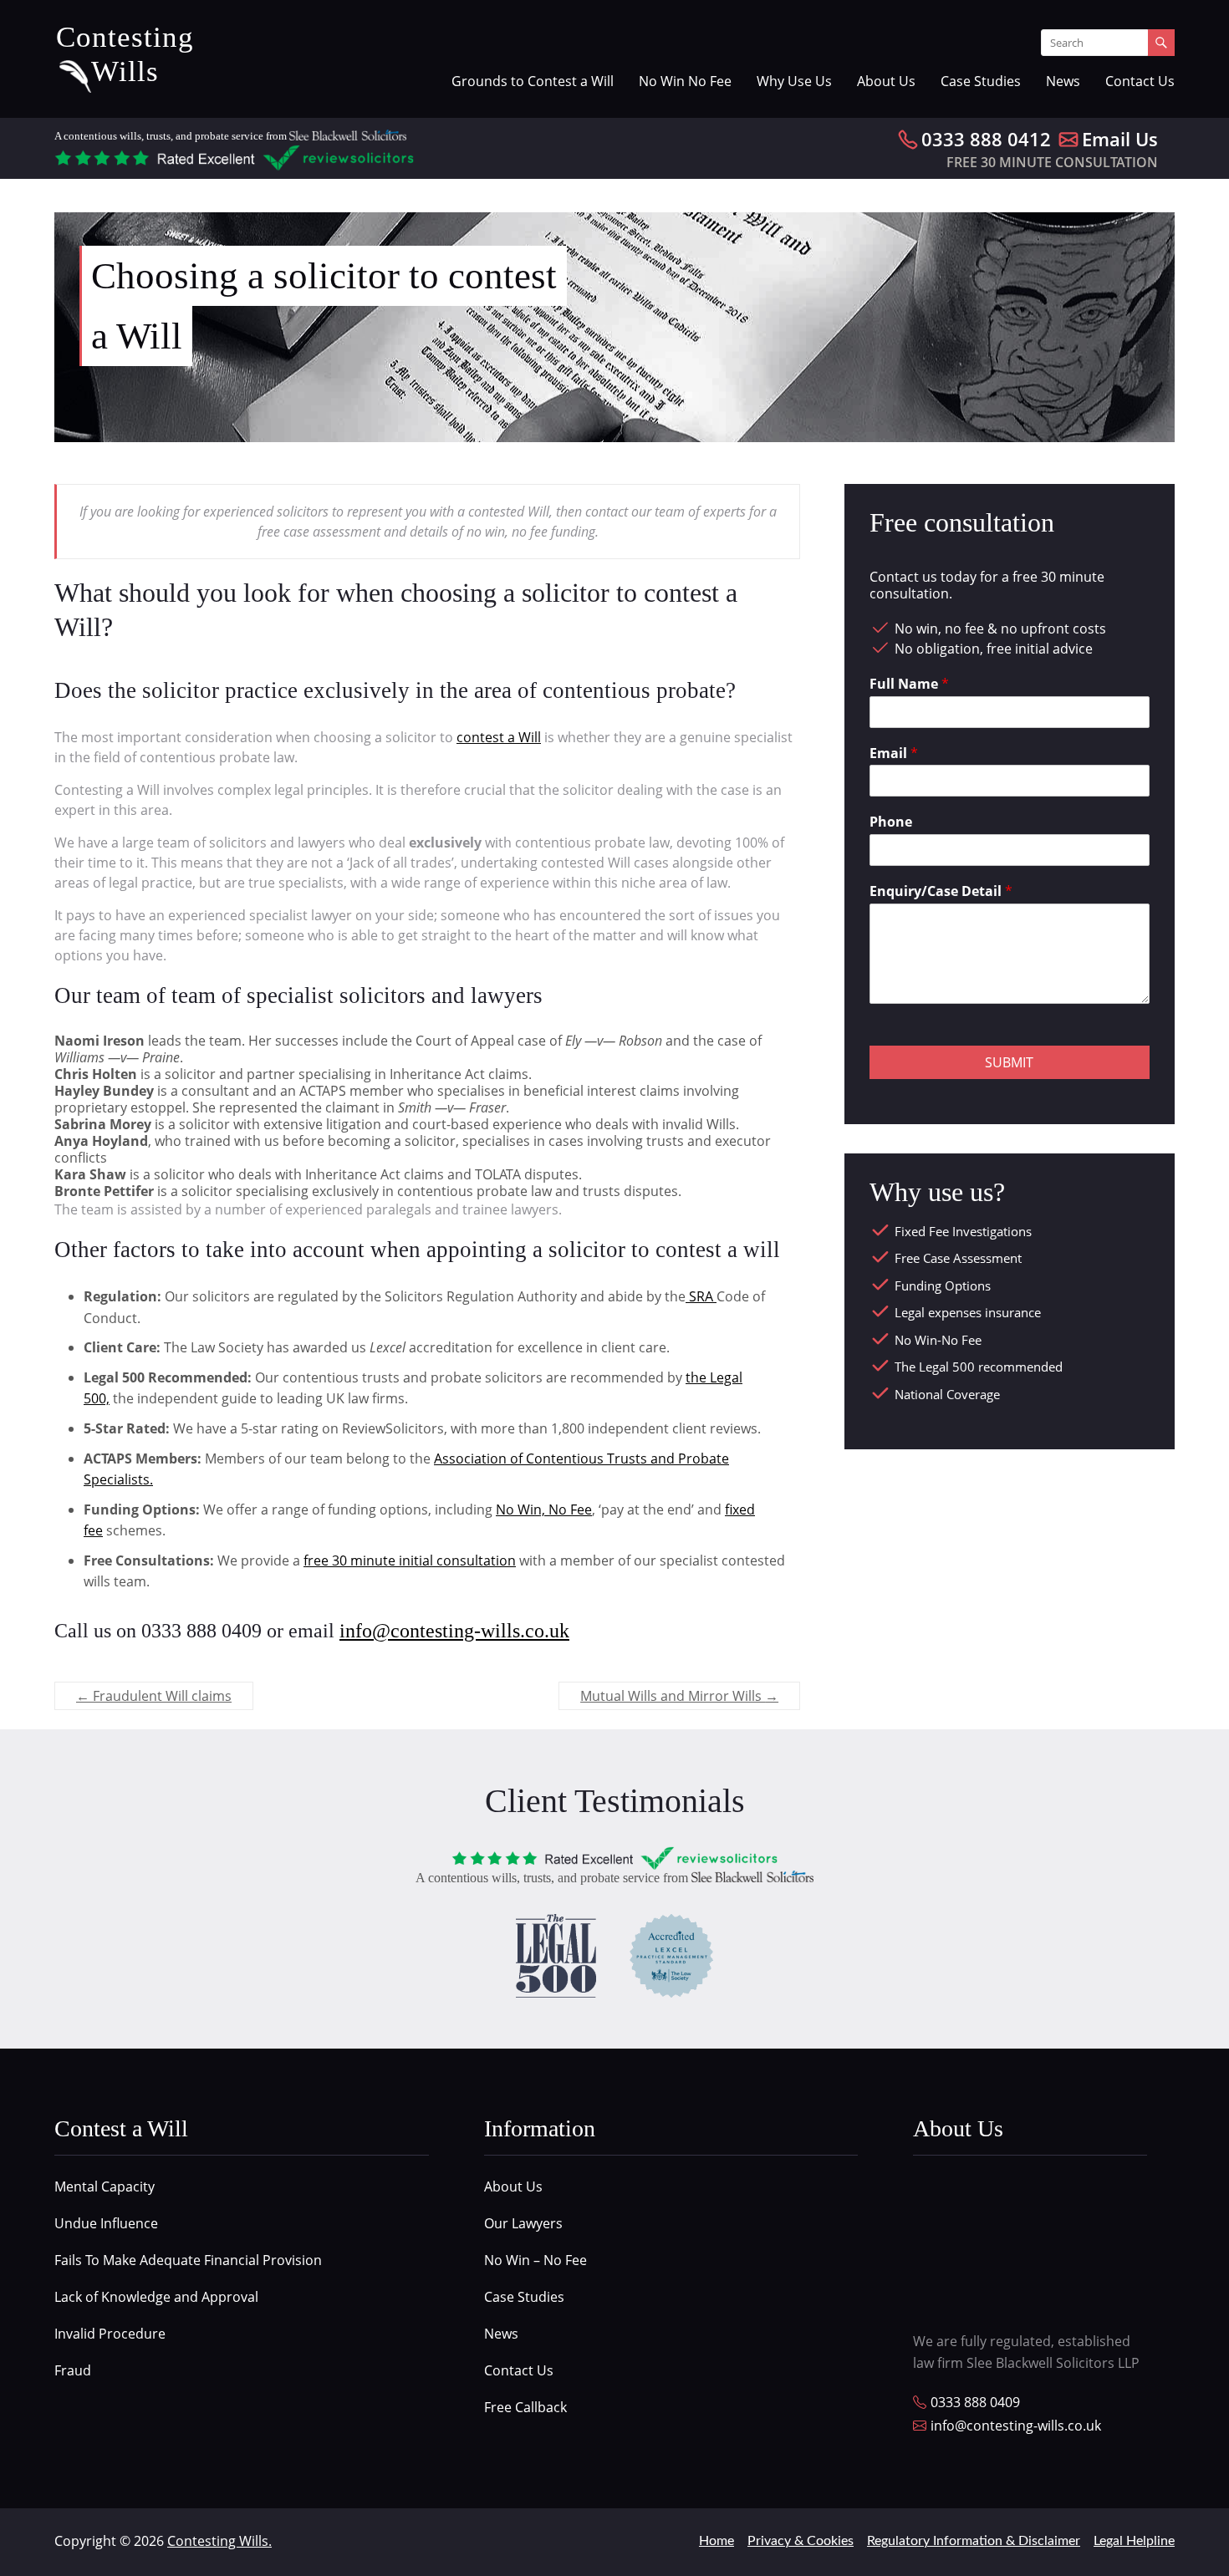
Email (894, 753)
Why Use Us (794, 81)
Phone (891, 822)
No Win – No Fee (535, 2260)
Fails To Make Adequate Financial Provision (188, 2260)
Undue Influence (106, 2223)
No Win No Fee (685, 81)
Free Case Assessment (958, 1258)
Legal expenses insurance (968, 1312)
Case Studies (981, 81)
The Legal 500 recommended (979, 1367)
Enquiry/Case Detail (941, 891)
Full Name (909, 684)
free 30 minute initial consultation (410, 1560)
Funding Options (943, 1285)
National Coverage (947, 1394)
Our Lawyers (523, 2223)
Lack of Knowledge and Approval (156, 2297)
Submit (1009, 1062)
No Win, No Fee (544, 1509)
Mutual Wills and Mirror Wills (679, 1696)
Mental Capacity (105, 2187)
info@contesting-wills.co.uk (454, 1631)
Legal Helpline (1134, 2541)
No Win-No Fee (938, 1340)
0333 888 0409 (975, 2403)
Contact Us (1140, 81)
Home (716, 2541)
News (1063, 81)
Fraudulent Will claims (154, 1696)
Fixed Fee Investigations (963, 1231)
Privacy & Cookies (801, 2541)
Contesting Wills (125, 54)
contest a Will (499, 737)
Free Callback (525, 2407)
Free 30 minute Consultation (1052, 162)
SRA (701, 1296)
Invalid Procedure (110, 2334)
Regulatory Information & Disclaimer (974, 2541)
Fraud (73, 2370)
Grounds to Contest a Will (533, 81)
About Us (886, 81)
